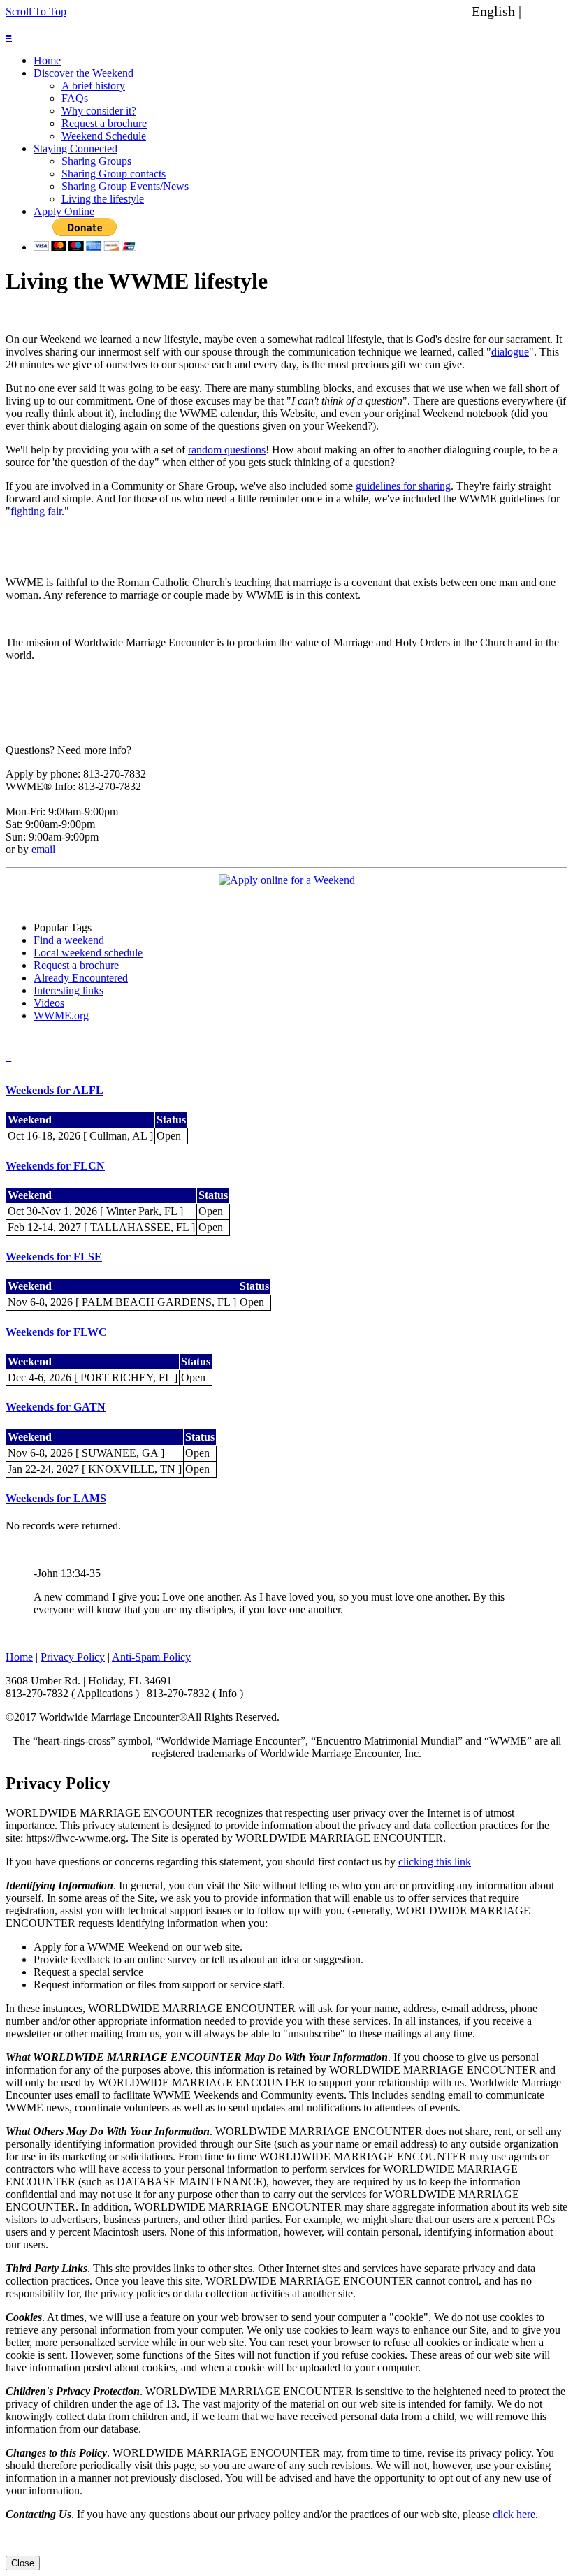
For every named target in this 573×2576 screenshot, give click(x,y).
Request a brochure (104, 123)
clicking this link (435, 1862)
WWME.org (61, 1016)
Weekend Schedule (104, 136)
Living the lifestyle (103, 199)
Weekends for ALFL (55, 1090)
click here (514, 2514)
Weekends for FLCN (55, 1166)
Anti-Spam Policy (151, 1657)
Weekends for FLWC (56, 1332)
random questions (227, 450)
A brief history (93, 86)
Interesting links (68, 990)
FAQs (75, 98)
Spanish (547, 11)
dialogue (510, 352)
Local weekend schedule (88, 953)
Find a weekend (69, 940)
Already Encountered (81, 978)
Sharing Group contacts (114, 174)
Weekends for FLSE (54, 1257)
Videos (49, 1003)
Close (23, 2563)
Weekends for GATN (56, 1407)
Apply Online (64, 211)
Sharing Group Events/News (125, 186)
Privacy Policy (73, 1657)
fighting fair (36, 511)
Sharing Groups (96, 161)
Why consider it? (99, 111)
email (43, 849)
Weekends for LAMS (56, 1498)
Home (47, 60)
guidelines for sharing (403, 486)
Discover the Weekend (84, 73)
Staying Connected (75, 148)
